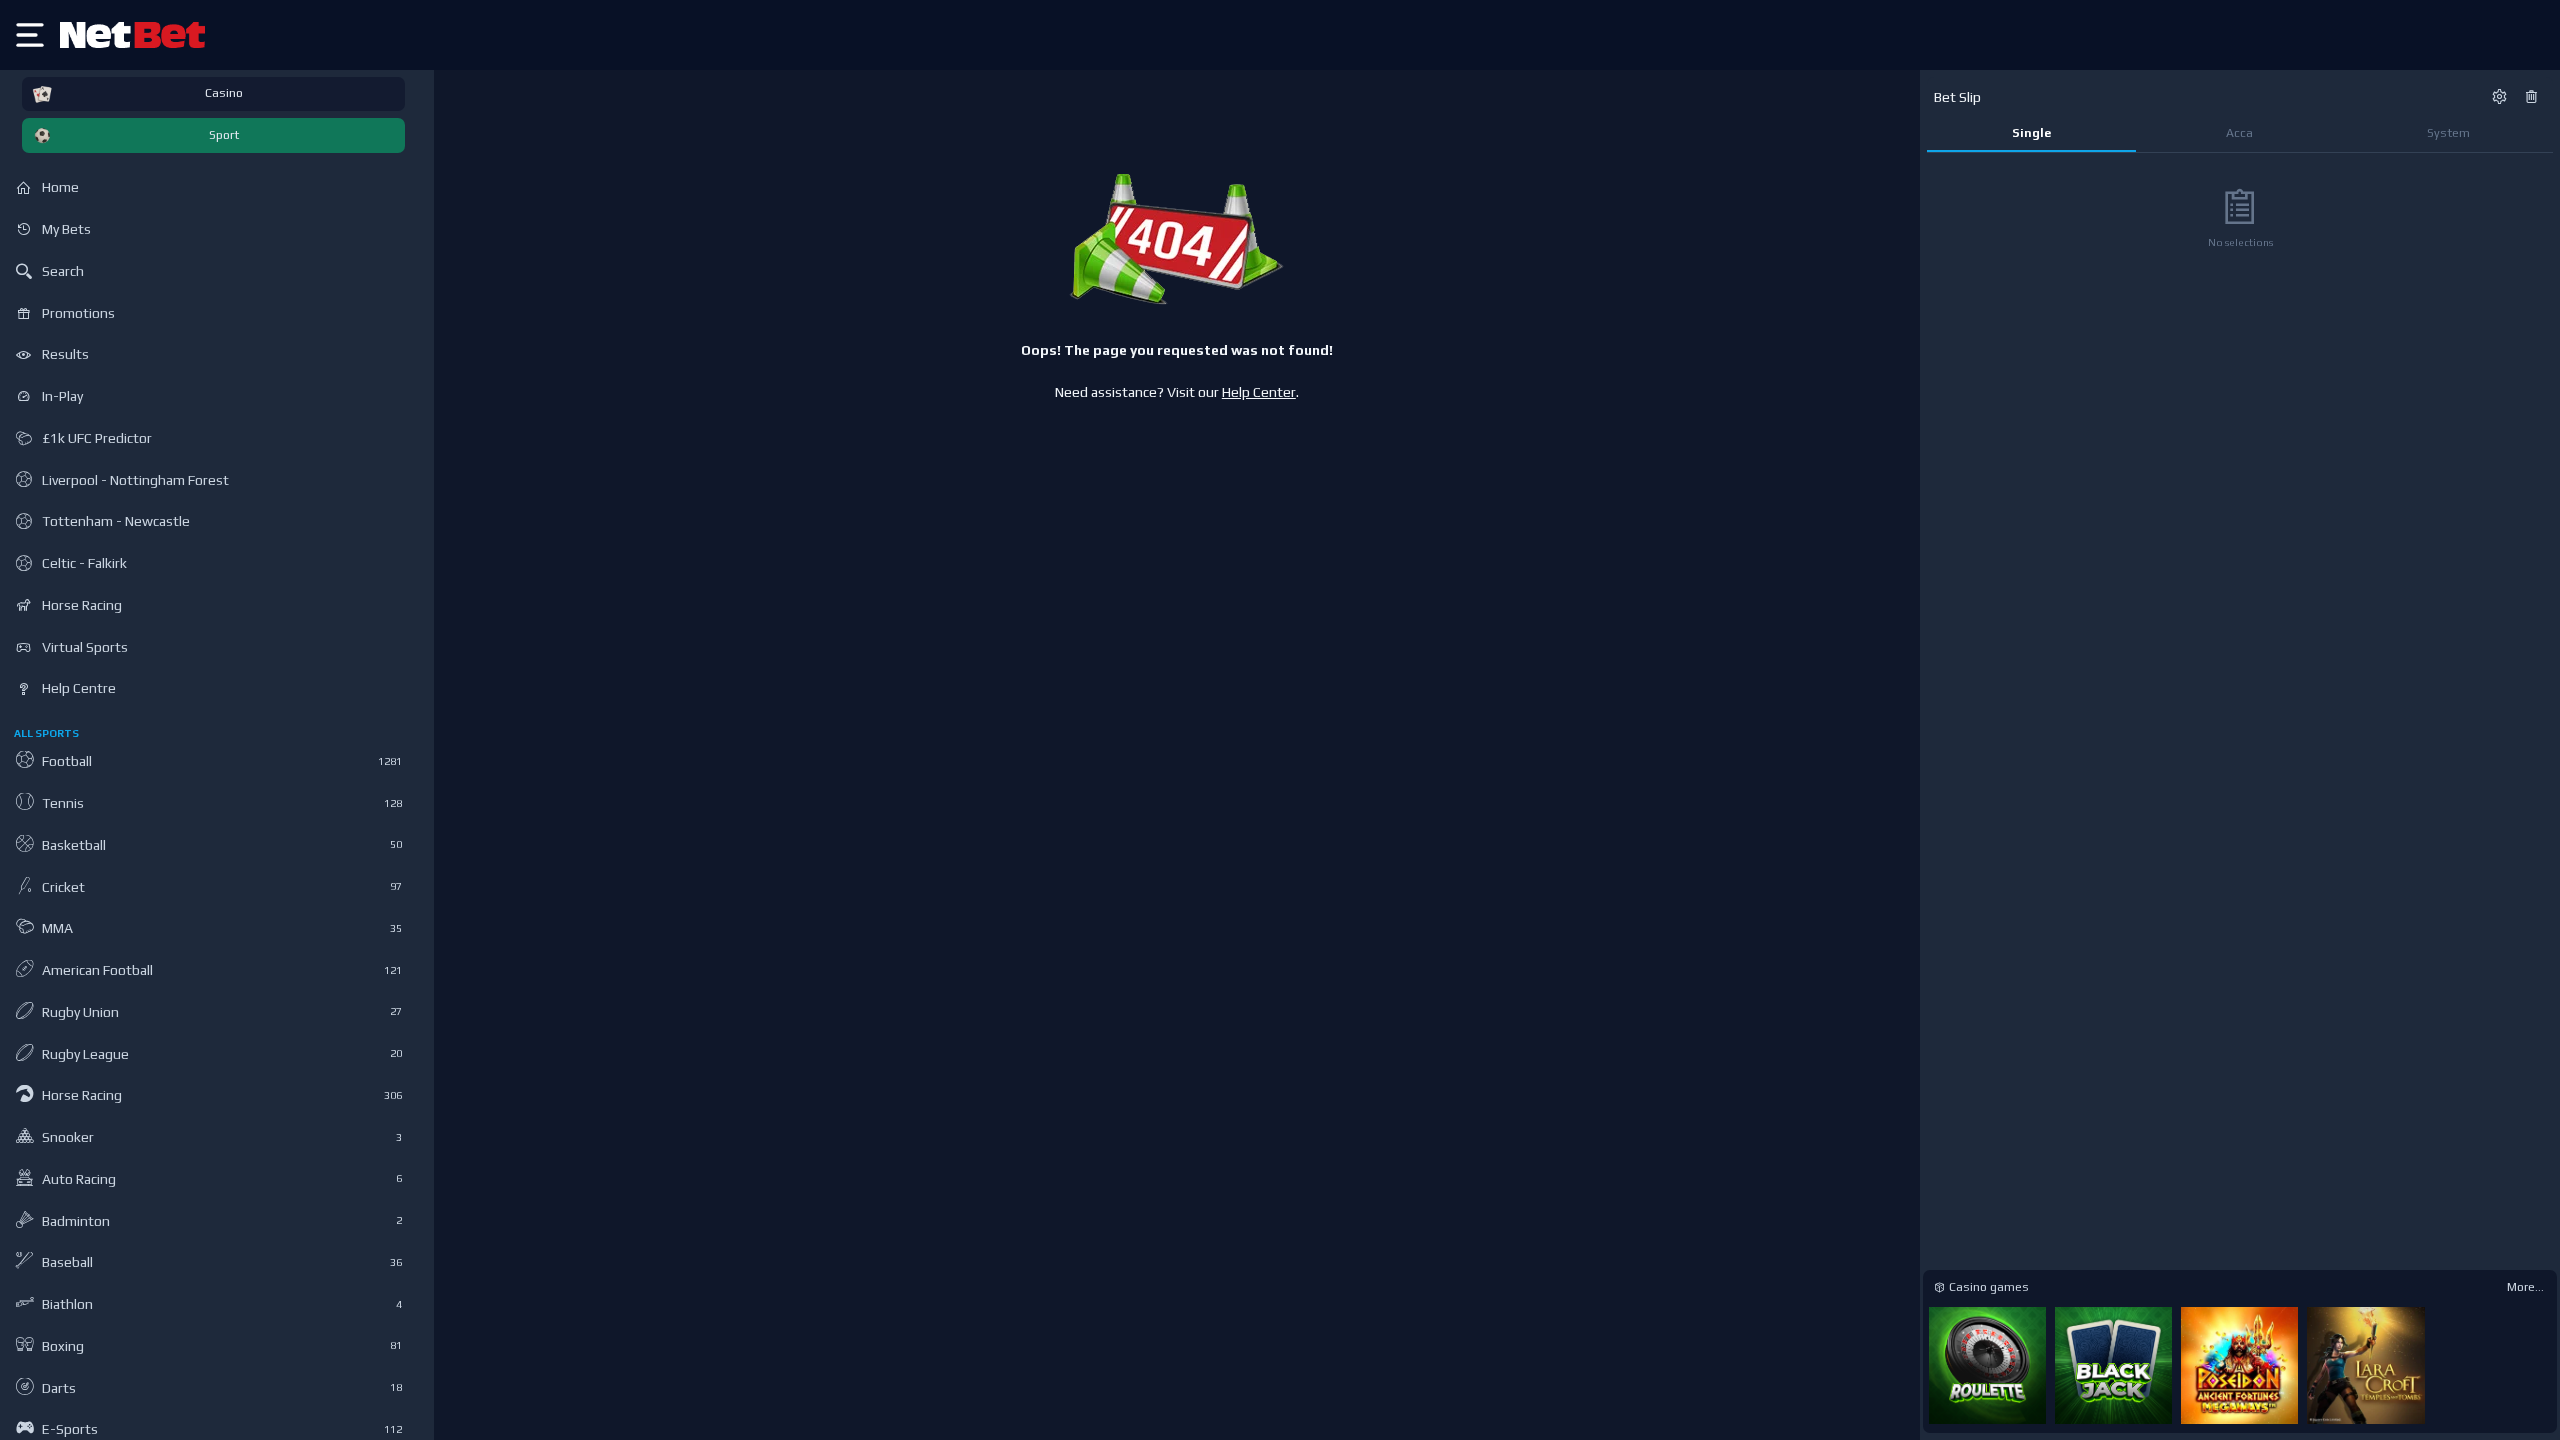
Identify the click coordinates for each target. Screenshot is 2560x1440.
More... (2525, 1287)
